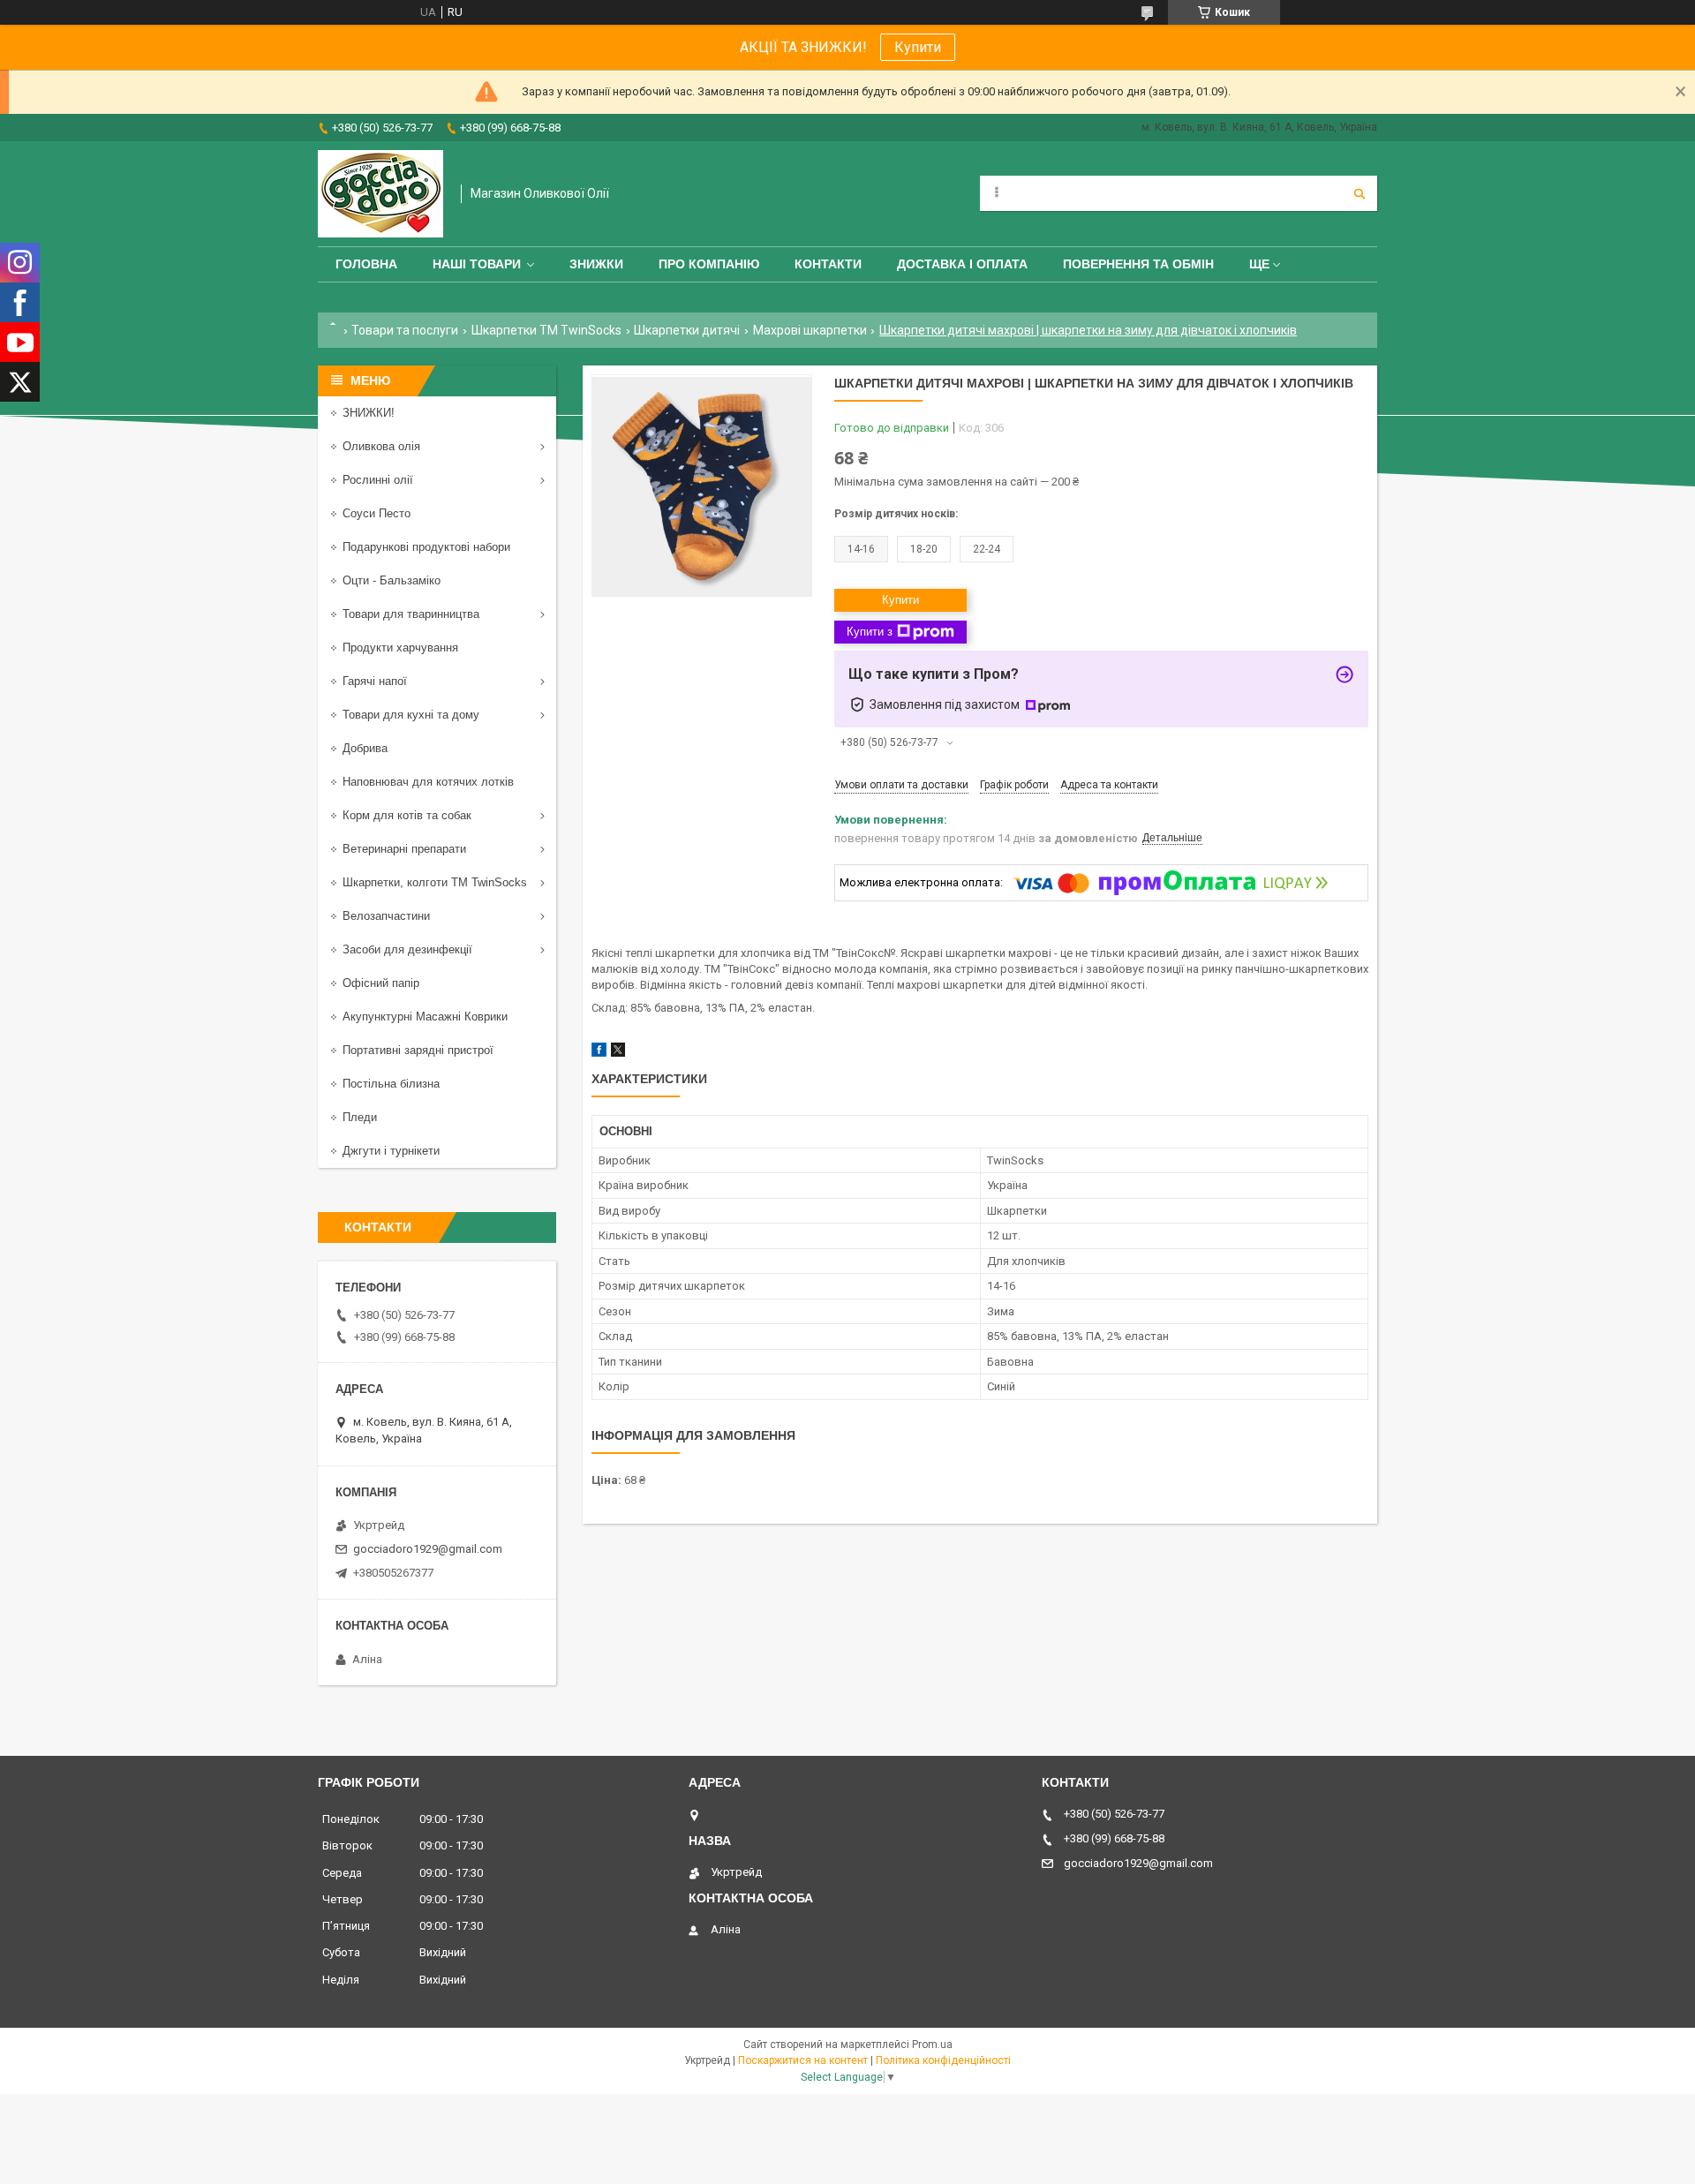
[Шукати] (1360, 193)
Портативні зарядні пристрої (418, 1050)
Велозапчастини (386, 916)
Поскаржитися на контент (803, 2060)
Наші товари (477, 264)
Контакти (828, 264)
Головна (366, 264)
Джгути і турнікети (391, 1151)
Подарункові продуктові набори (426, 547)
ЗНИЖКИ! (369, 413)
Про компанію (709, 264)
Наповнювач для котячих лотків (428, 782)
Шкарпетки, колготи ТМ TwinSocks (435, 882)
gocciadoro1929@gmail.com (428, 1549)
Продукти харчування (400, 648)
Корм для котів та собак (407, 815)
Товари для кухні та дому (411, 715)
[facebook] (599, 1053)
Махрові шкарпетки (810, 330)
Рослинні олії (378, 480)
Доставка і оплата (962, 264)
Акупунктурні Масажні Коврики (425, 1017)
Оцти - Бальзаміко (392, 580)
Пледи (360, 1117)
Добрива (365, 748)
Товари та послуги (405, 330)
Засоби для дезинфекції (407, 949)
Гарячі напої (375, 681)
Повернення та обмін (1138, 264)
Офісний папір (381, 983)
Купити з (870, 632)
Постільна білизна (391, 1084)
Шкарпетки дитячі (687, 330)
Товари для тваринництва (411, 614)
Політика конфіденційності (943, 2060)
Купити (918, 47)
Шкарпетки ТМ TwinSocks (546, 330)
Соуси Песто (377, 513)
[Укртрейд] (380, 194)
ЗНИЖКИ (596, 264)
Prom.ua (932, 2045)
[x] (618, 1053)
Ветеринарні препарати (404, 849)
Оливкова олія (381, 446)
